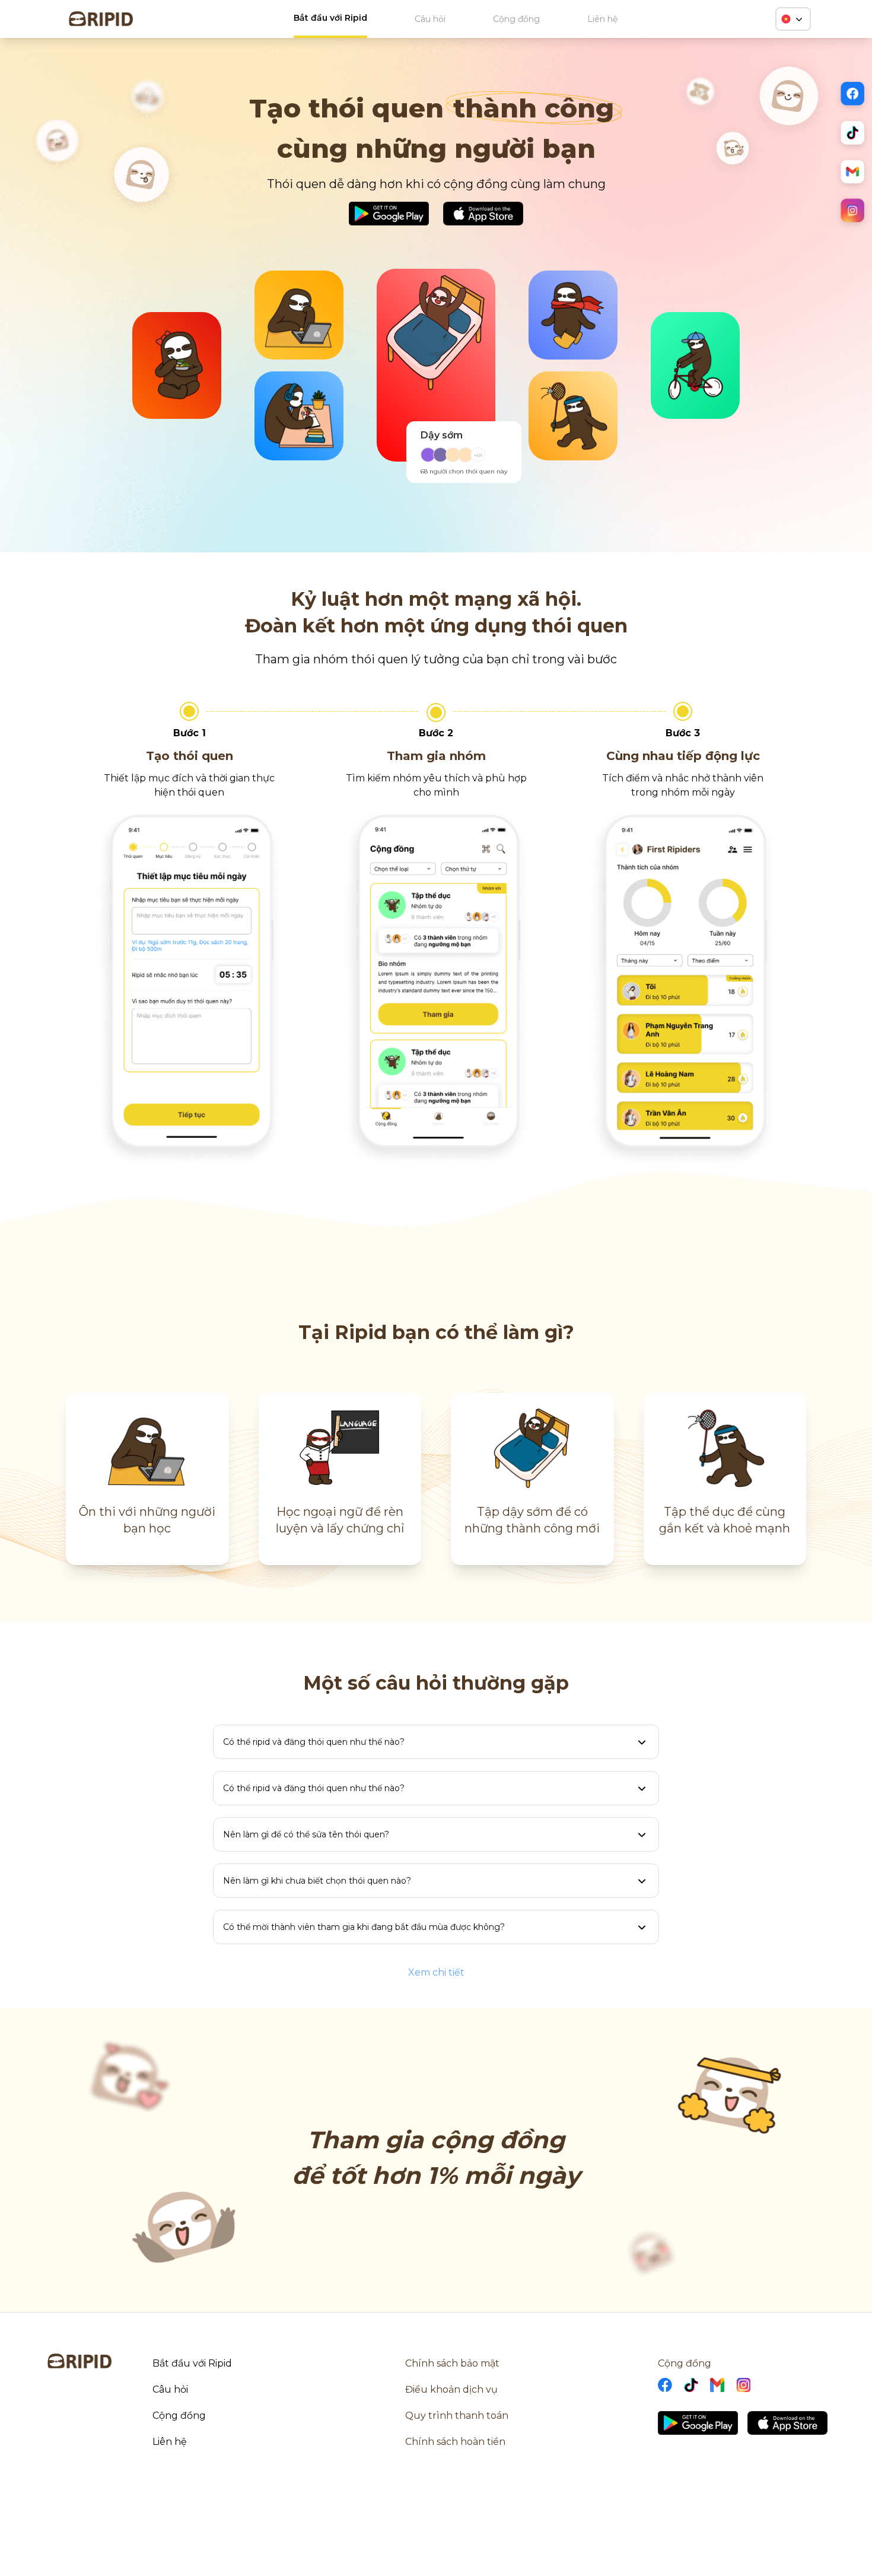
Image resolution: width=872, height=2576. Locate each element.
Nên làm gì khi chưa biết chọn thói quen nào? (317, 1881)
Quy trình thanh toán (457, 2416)
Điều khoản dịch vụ (451, 2389)
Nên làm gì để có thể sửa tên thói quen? (306, 1834)
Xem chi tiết (436, 1972)
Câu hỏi (430, 19)
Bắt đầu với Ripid (330, 18)
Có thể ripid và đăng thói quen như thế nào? (314, 1742)
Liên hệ (602, 19)
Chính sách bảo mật (452, 2363)
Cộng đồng (516, 19)
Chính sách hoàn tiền (455, 2442)
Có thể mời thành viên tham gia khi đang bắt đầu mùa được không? (364, 1927)
